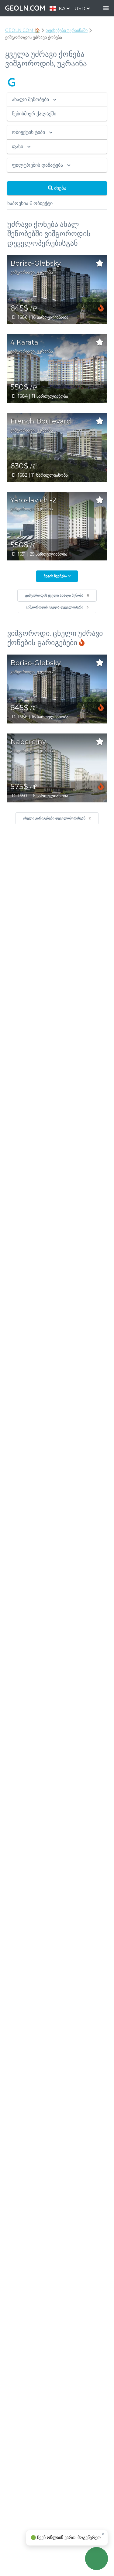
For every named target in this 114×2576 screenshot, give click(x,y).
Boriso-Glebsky (36, 263)
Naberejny (28, 742)
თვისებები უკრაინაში (67, 30)
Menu (106, 8)
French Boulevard (41, 421)
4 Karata (24, 342)
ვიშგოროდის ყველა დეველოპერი (57, 607)
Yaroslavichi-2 (33, 500)
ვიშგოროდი (22, 272)
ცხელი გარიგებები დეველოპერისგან (57, 818)
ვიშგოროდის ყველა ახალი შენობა (57, 595)
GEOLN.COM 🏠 (22, 30)
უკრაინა (45, 272)
